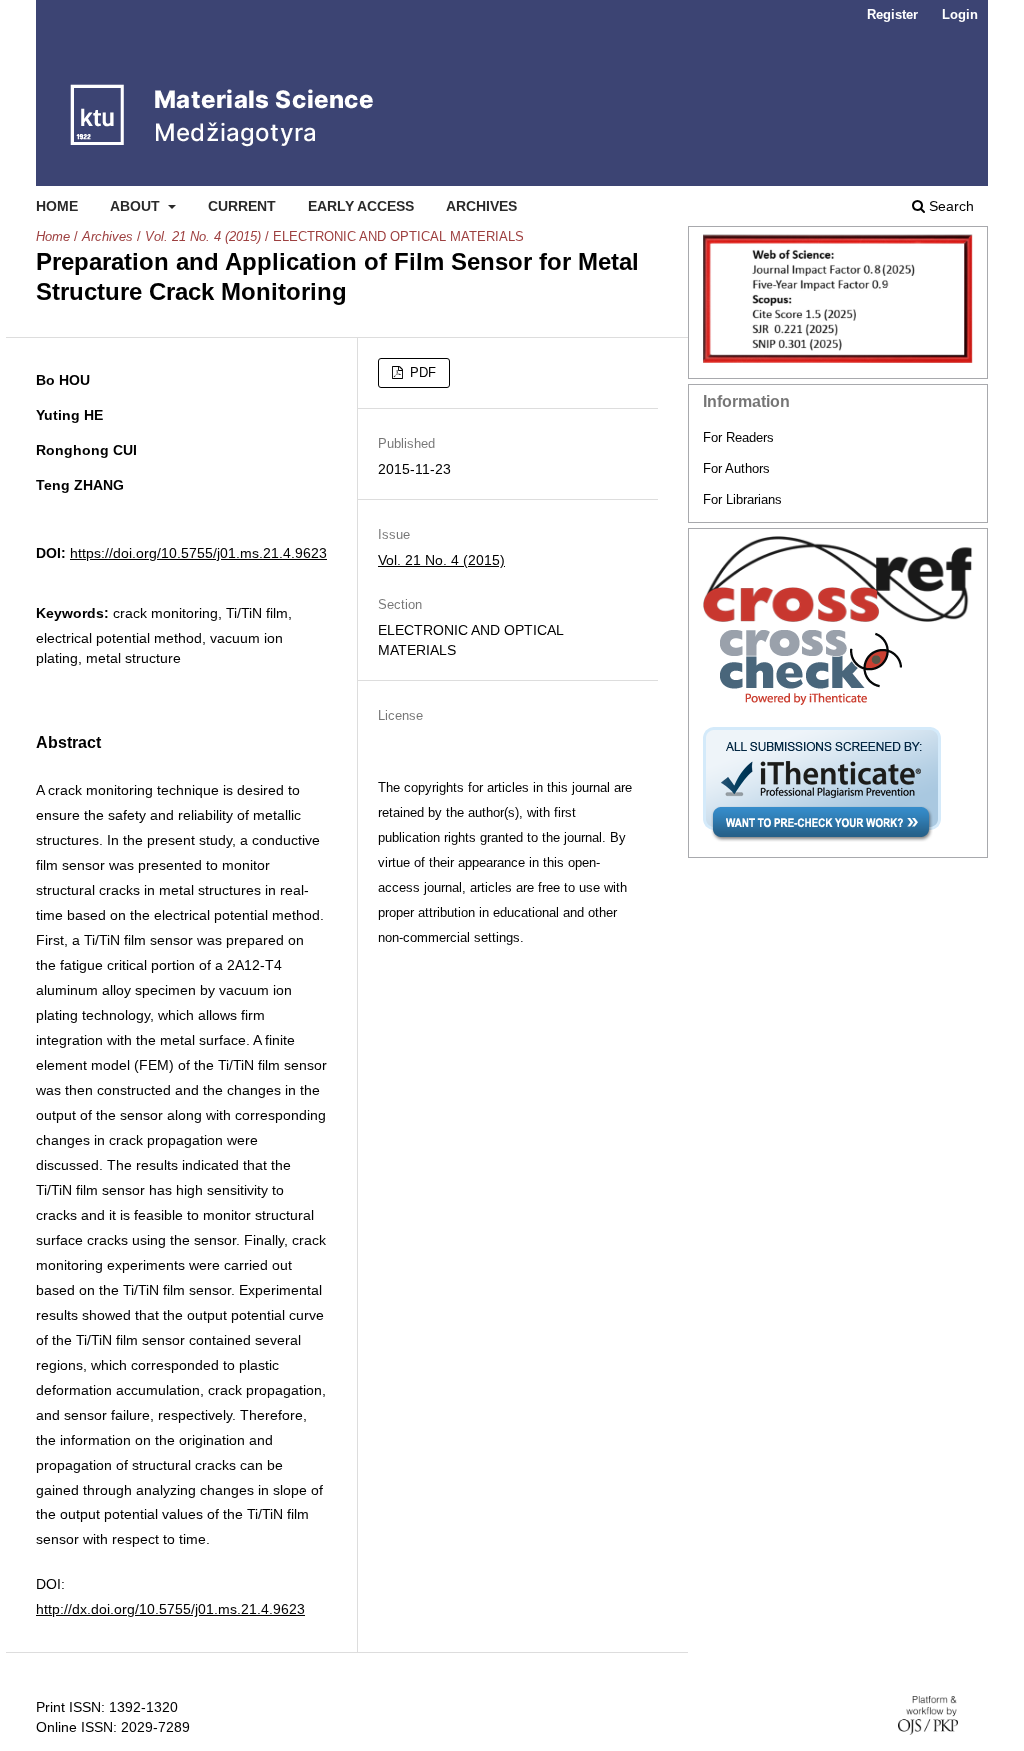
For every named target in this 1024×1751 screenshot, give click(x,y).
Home (57, 206)
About (137, 206)
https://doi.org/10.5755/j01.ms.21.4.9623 (198, 553)
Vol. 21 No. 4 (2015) (203, 236)
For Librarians (742, 499)
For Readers (738, 437)
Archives (481, 206)
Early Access (361, 206)
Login (960, 14)
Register (892, 14)
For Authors (736, 468)
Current (242, 206)
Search (949, 206)
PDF (421, 372)
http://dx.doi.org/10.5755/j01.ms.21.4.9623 (170, 1609)
